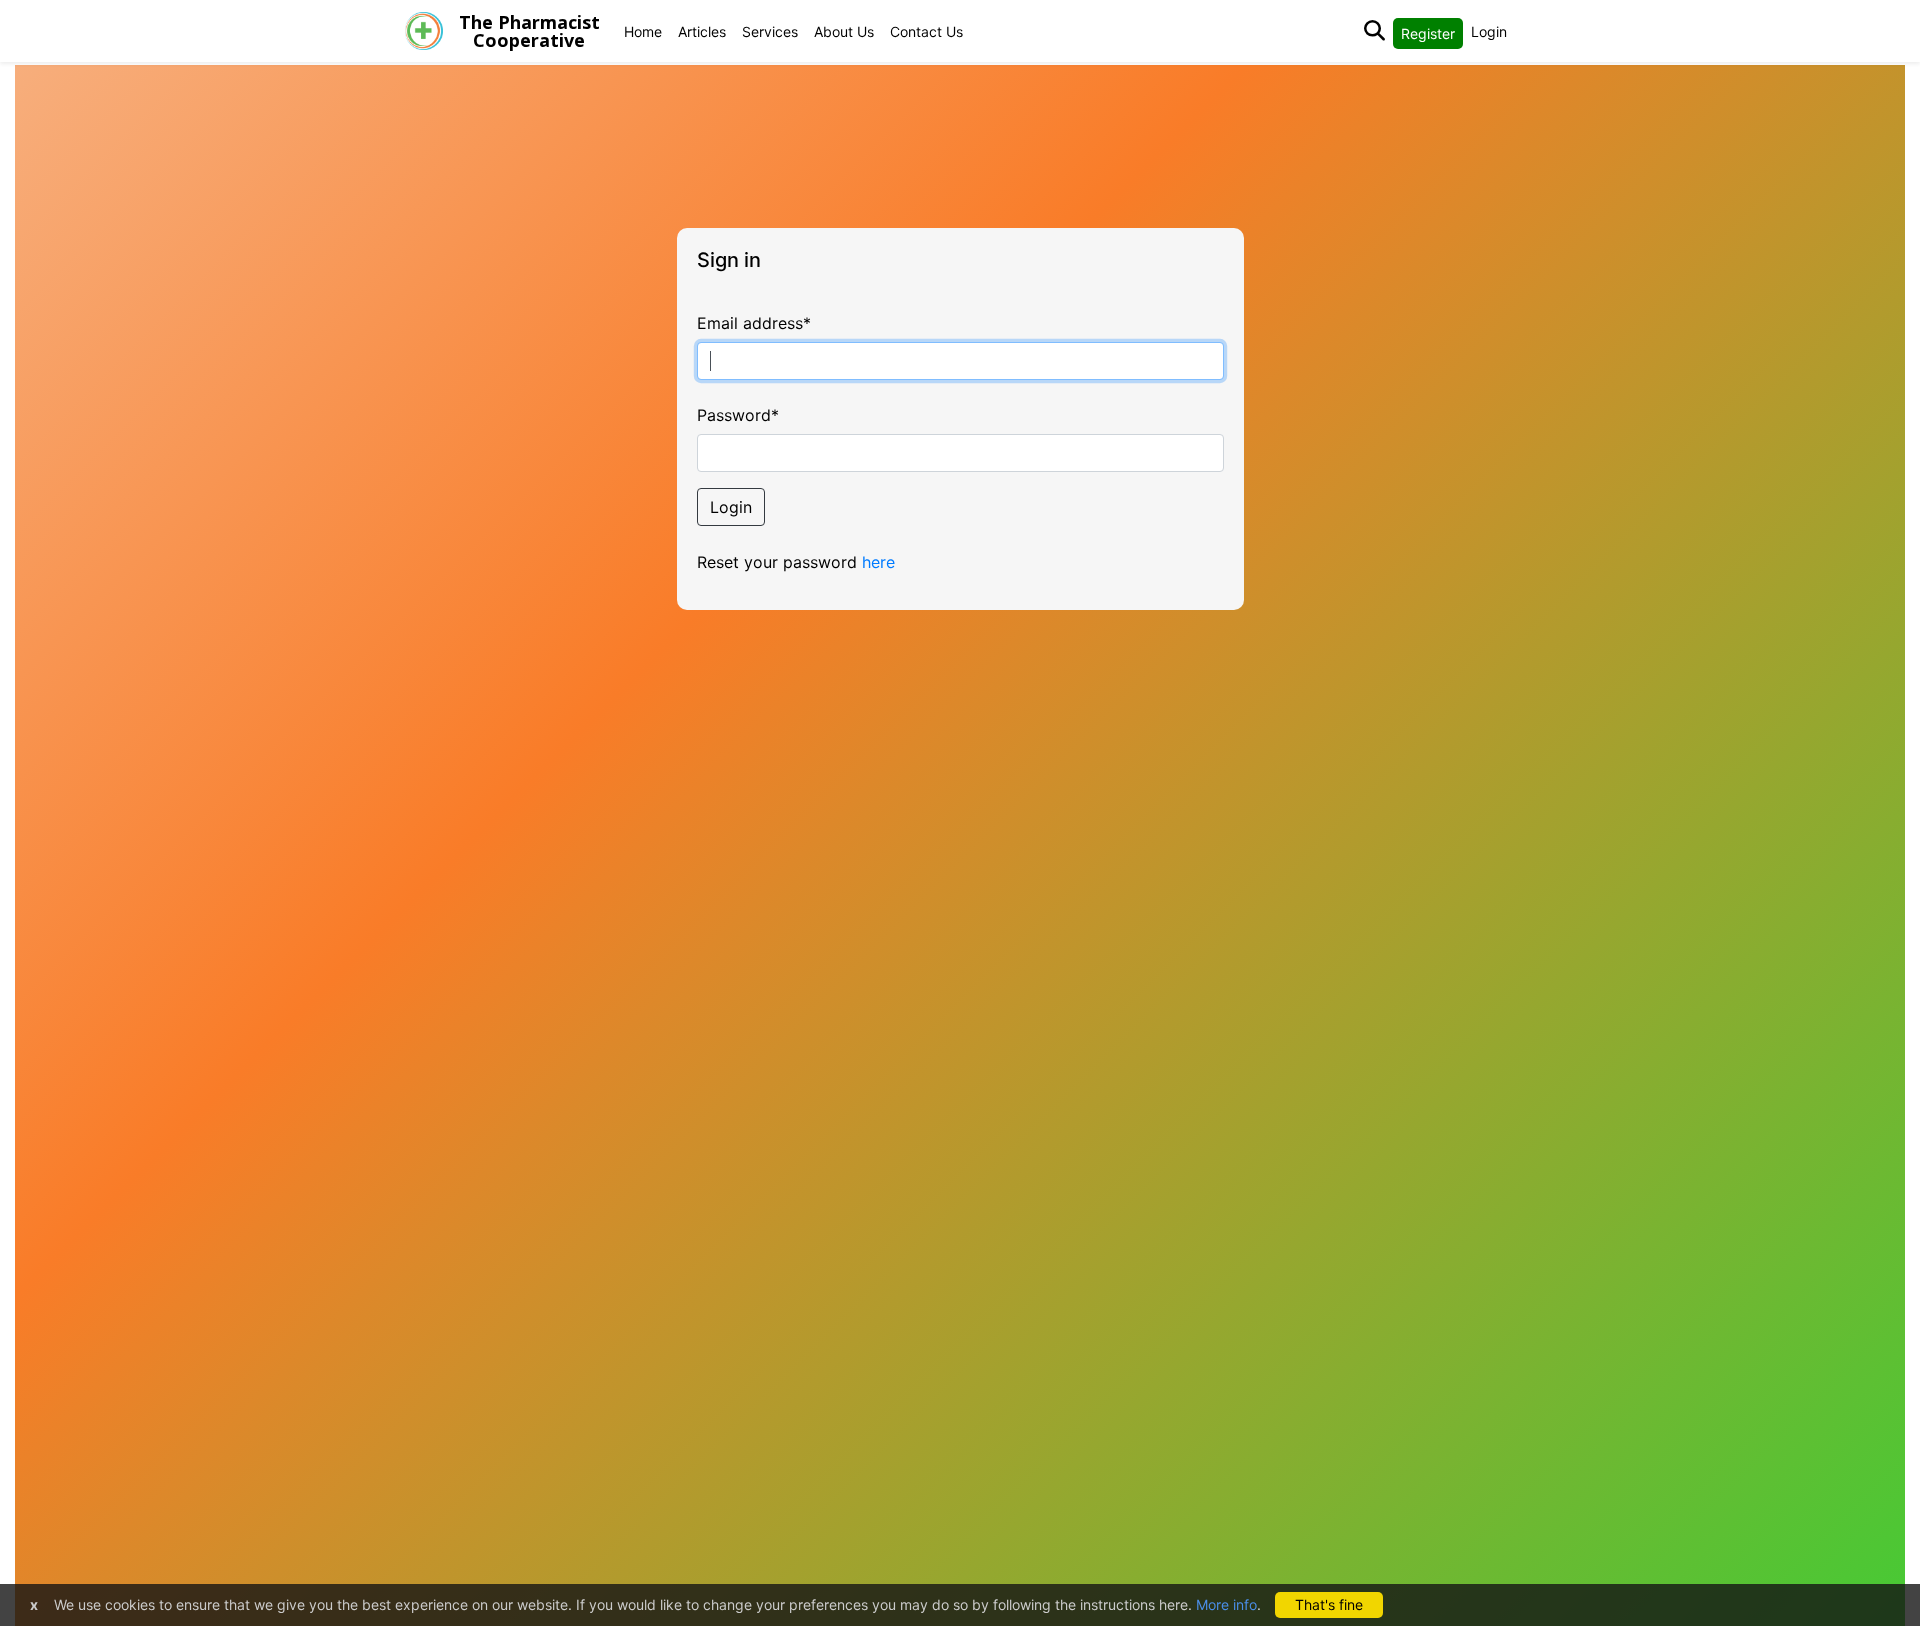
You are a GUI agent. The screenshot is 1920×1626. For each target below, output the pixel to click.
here (878, 562)
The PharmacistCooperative (529, 31)
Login (1489, 31)
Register (1428, 33)
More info (1226, 1604)
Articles (702, 31)
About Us (844, 31)
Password (738, 415)
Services (770, 31)
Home (643, 31)
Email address (754, 323)
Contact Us (926, 31)
